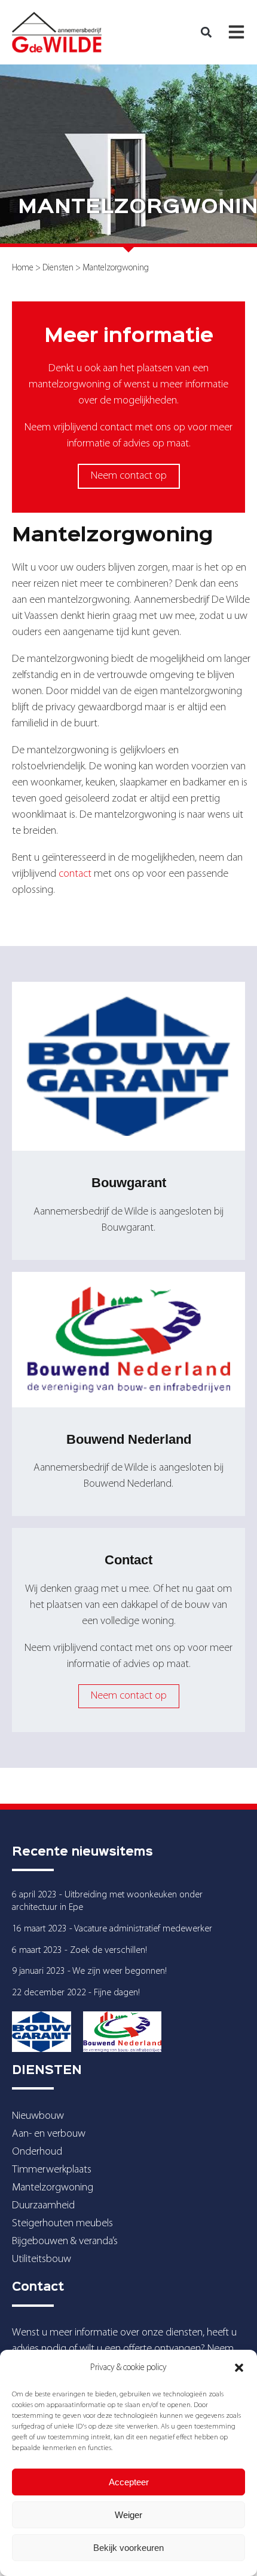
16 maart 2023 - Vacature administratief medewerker (112, 1929)
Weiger (128, 2515)
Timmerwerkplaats (52, 2170)
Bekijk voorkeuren (128, 2548)
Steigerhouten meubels (62, 2224)
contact (75, 874)
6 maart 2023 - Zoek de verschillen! (79, 1951)
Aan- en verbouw (49, 2134)
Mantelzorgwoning (53, 2188)
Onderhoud (37, 2152)
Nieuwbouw (38, 2116)
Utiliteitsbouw (42, 2259)
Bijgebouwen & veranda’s (65, 2241)
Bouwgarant (129, 1183)
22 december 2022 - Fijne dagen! (76, 1993)
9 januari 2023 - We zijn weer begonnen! (89, 1971)
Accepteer (129, 2482)
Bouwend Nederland (129, 1439)
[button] (239, 2368)
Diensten (58, 268)
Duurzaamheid (43, 2206)
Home (23, 268)
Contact (128, 1560)
